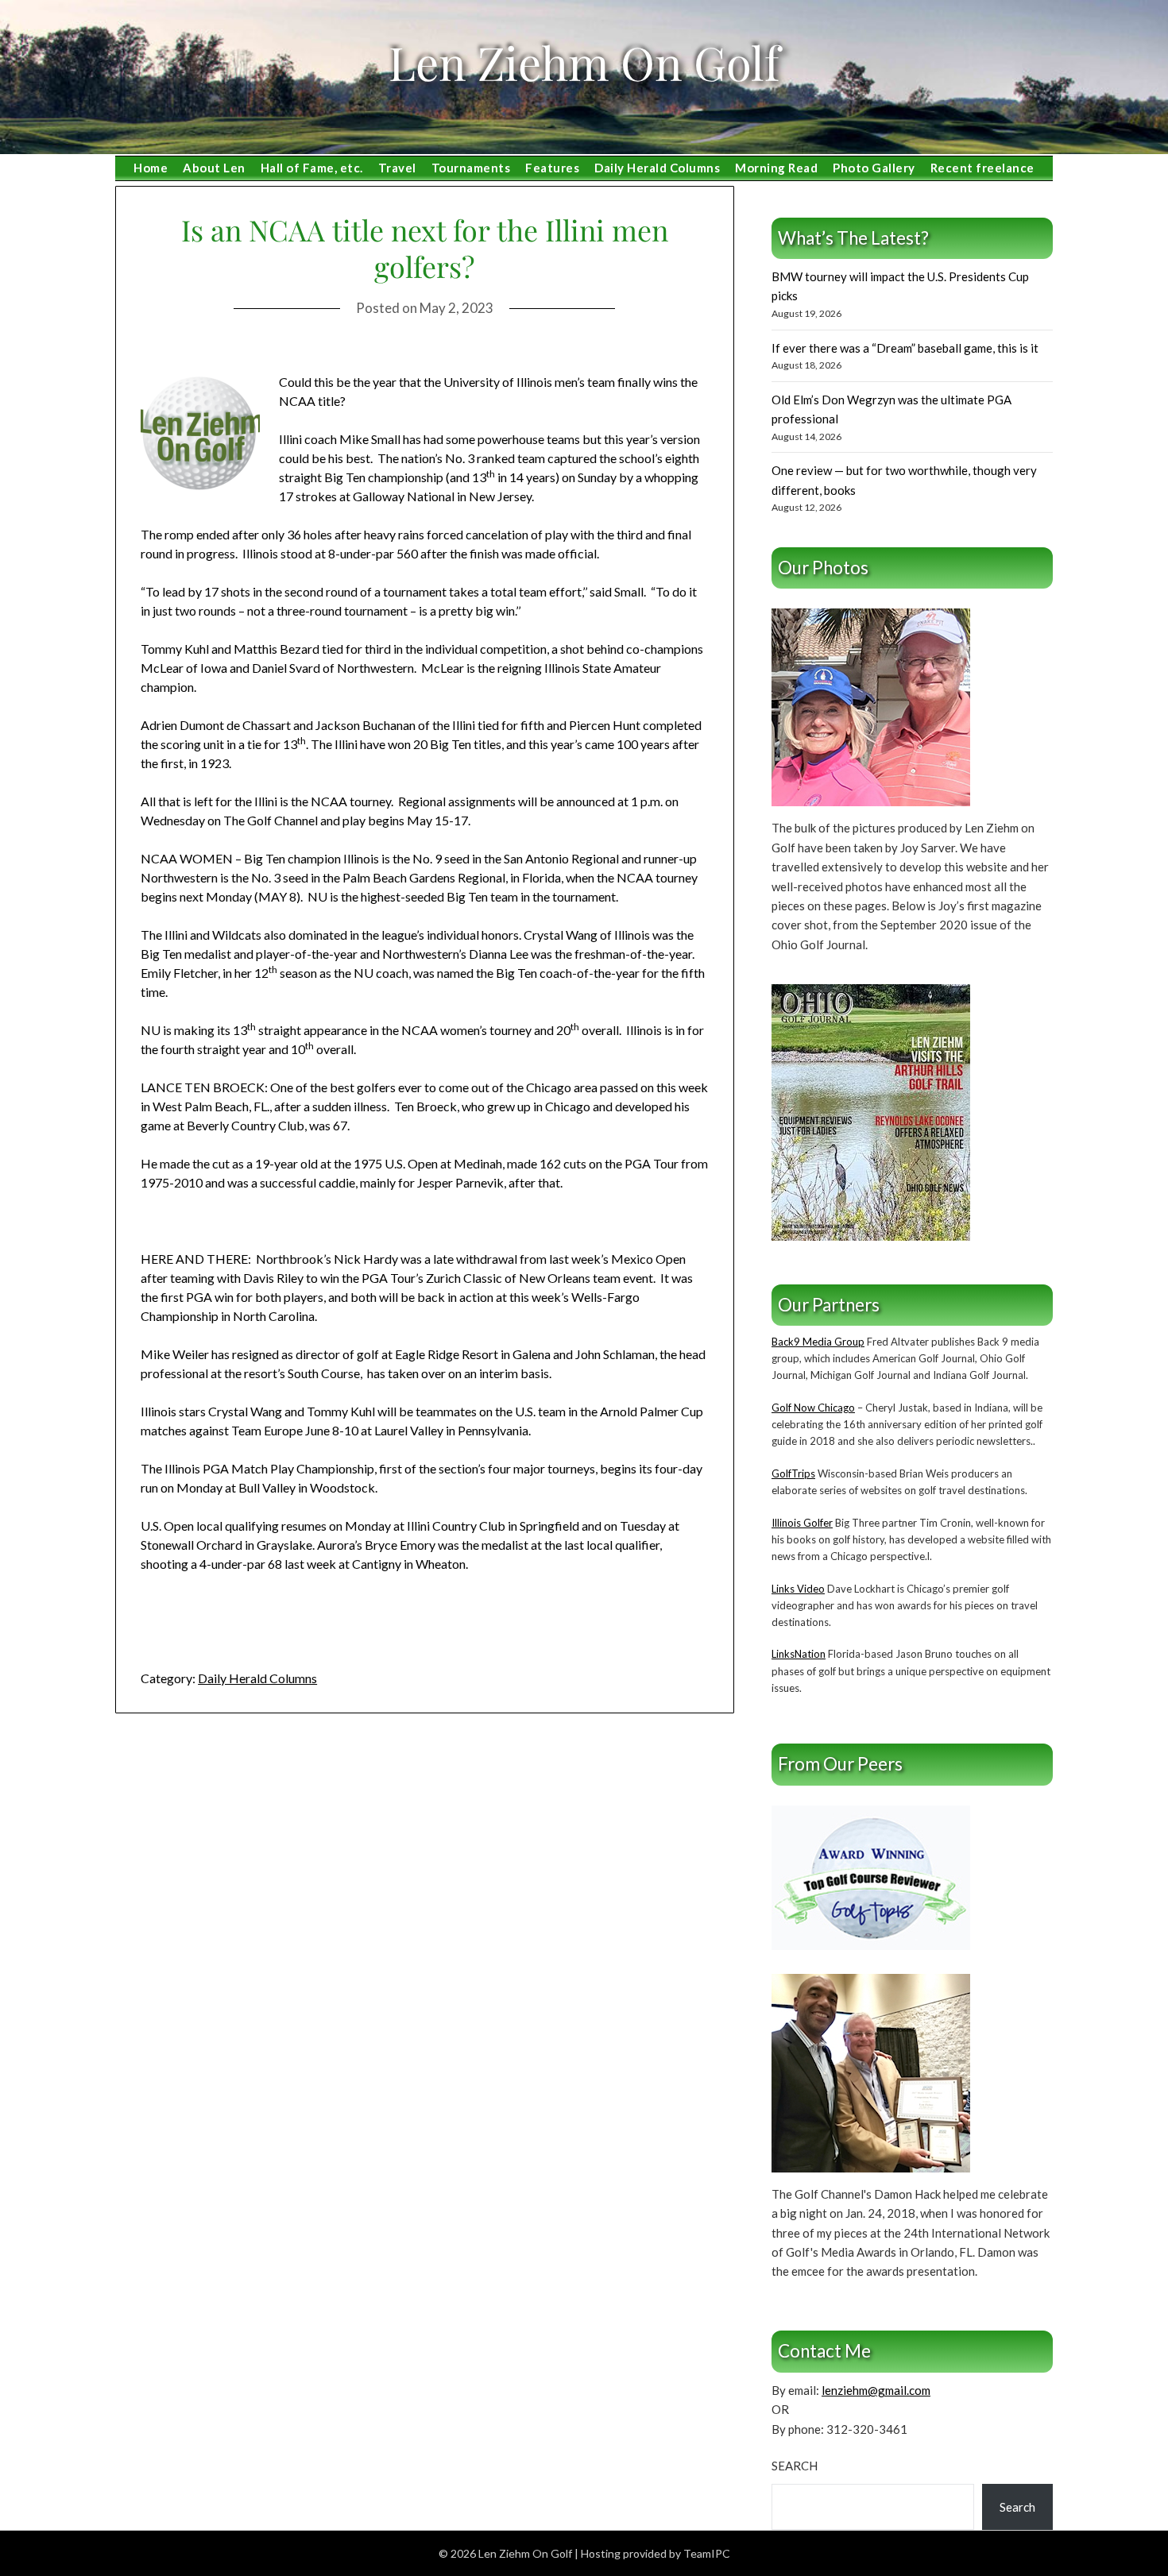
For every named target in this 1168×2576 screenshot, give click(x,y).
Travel (397, 168)
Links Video (798, 1589)
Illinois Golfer (802, 1523)
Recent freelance (982, 168)
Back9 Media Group (818, 1342)
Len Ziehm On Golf (584, 62)
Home (151, 168)
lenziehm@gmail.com (876, 2390)
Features (552, 168)
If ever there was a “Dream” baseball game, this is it (905, 348)
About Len (214, 168)
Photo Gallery (874, 168)
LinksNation (799, 1654)
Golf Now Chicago (813, 1408)
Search (795, 2466)
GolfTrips (793, 1473)
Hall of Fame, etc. (312, 168)
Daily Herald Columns (657, 168)
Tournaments (471, 168)
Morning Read (776, 168)
